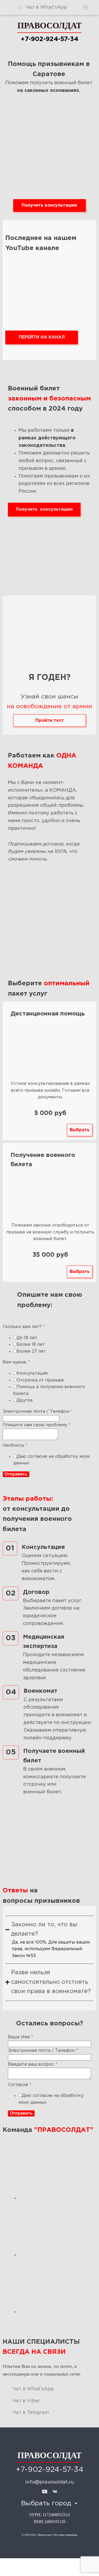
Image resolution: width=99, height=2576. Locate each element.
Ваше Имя (20, 2037)
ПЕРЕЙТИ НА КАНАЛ (42, 337)
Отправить (16, 1474)
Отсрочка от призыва (40, 1380)
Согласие (20, 2085)
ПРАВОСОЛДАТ (49, 25)
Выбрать (80, 1130)
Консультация (32, 1373)
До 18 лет (27, 1338)
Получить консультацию (49, 205)
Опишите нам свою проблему (37, 1425)
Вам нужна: (16, 1362)
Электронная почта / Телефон (38, 1412)
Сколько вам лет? (24, 1327)
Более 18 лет (31, 1345)
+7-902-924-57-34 (49, 39)
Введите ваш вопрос (33, 2064)
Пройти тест (50, 721)
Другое (25, 1400)
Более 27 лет (31, 1351)
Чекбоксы (15, 1445)
